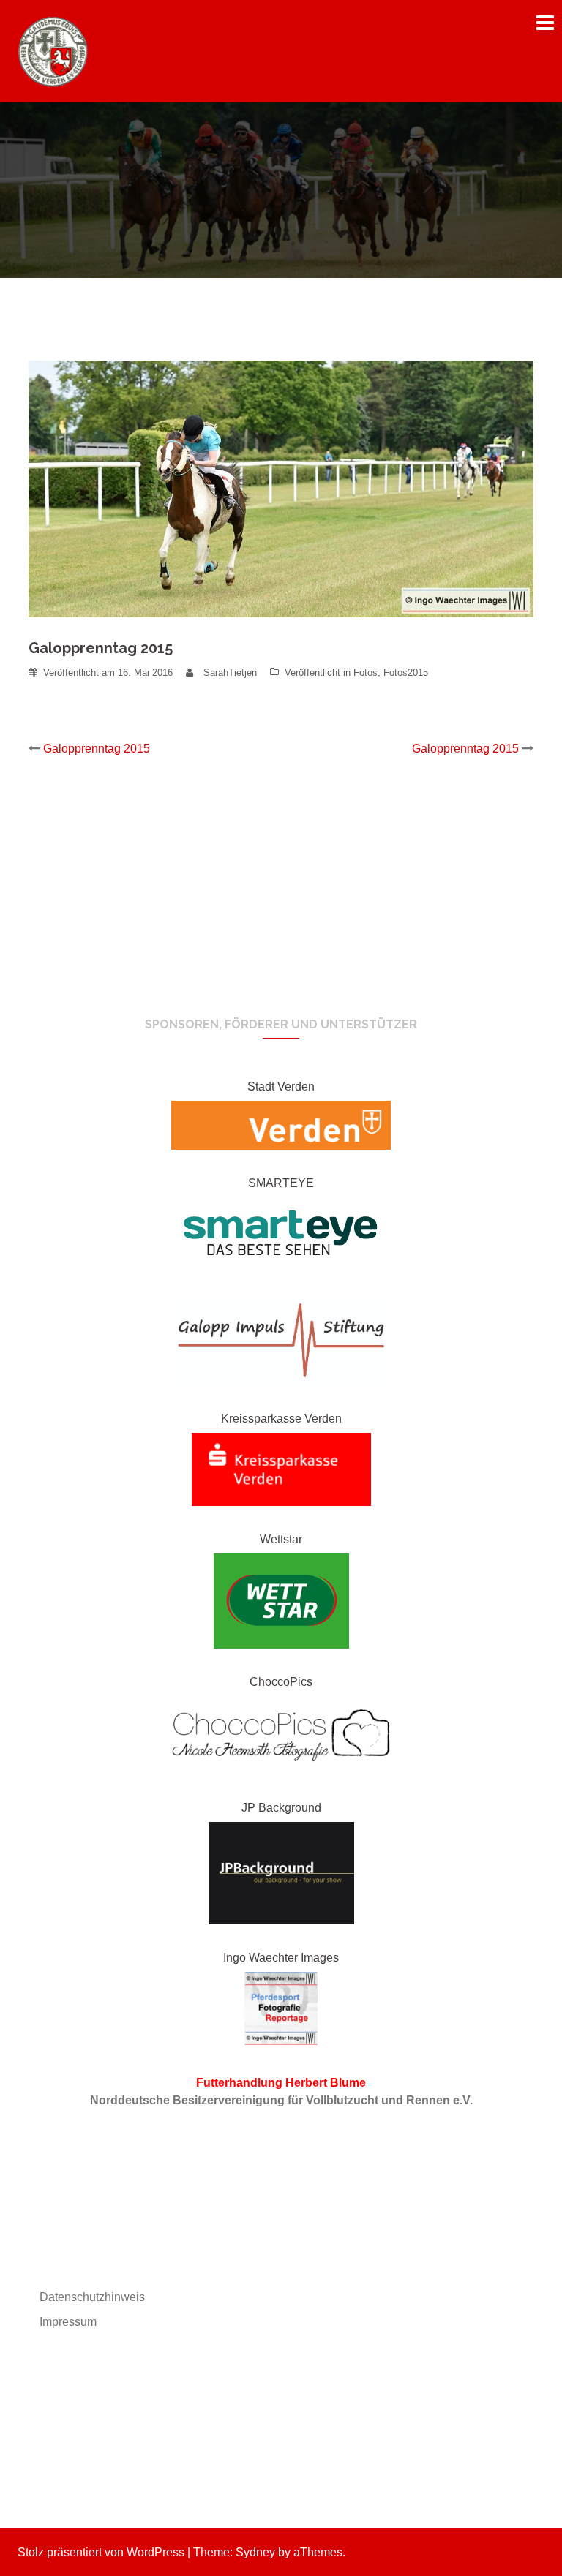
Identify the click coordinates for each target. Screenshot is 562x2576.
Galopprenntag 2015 (97, 749)
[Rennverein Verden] (54, 50)
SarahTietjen (230, 673)
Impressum (68, 2322)
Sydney (255, 2552)
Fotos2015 (406, 673)
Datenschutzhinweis (92, 2297)
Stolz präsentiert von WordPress (101, 2552)
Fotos (366, 673)
